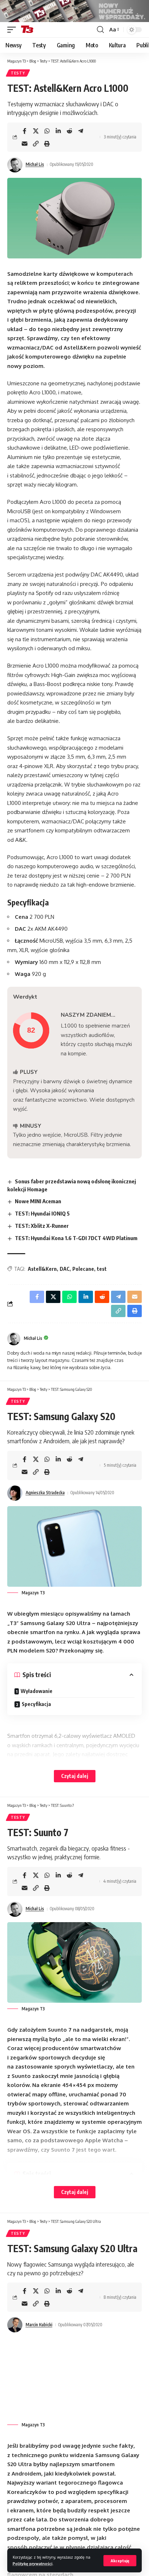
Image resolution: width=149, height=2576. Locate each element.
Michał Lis (35, 164)
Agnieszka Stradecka (45, 1493)
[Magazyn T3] (27, 30)
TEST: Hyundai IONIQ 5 (42, 1213)
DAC (65, 1269)
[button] (120, 2561)
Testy (18, 73)
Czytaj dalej (75, 1776)
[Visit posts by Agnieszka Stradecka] (15, 1493)
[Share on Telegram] (81, 131)
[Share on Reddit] (69, 131)
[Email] (25, 143)
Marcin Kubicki (39, 2325)
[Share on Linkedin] (58, 131)
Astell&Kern (42, 1269)
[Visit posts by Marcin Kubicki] (15, 2325)
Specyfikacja (36, 1704)
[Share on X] (36, 131)
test (102, 1269)
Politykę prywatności (33, 2564)
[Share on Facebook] (25, 131)
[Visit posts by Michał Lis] (15, 165)
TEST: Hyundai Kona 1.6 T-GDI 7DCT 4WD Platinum (76, 1238)
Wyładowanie (38, 1691)
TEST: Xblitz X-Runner (42, 1226)
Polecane (83, 1269)
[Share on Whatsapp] (47, 131)
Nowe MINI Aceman (38, 1201)
